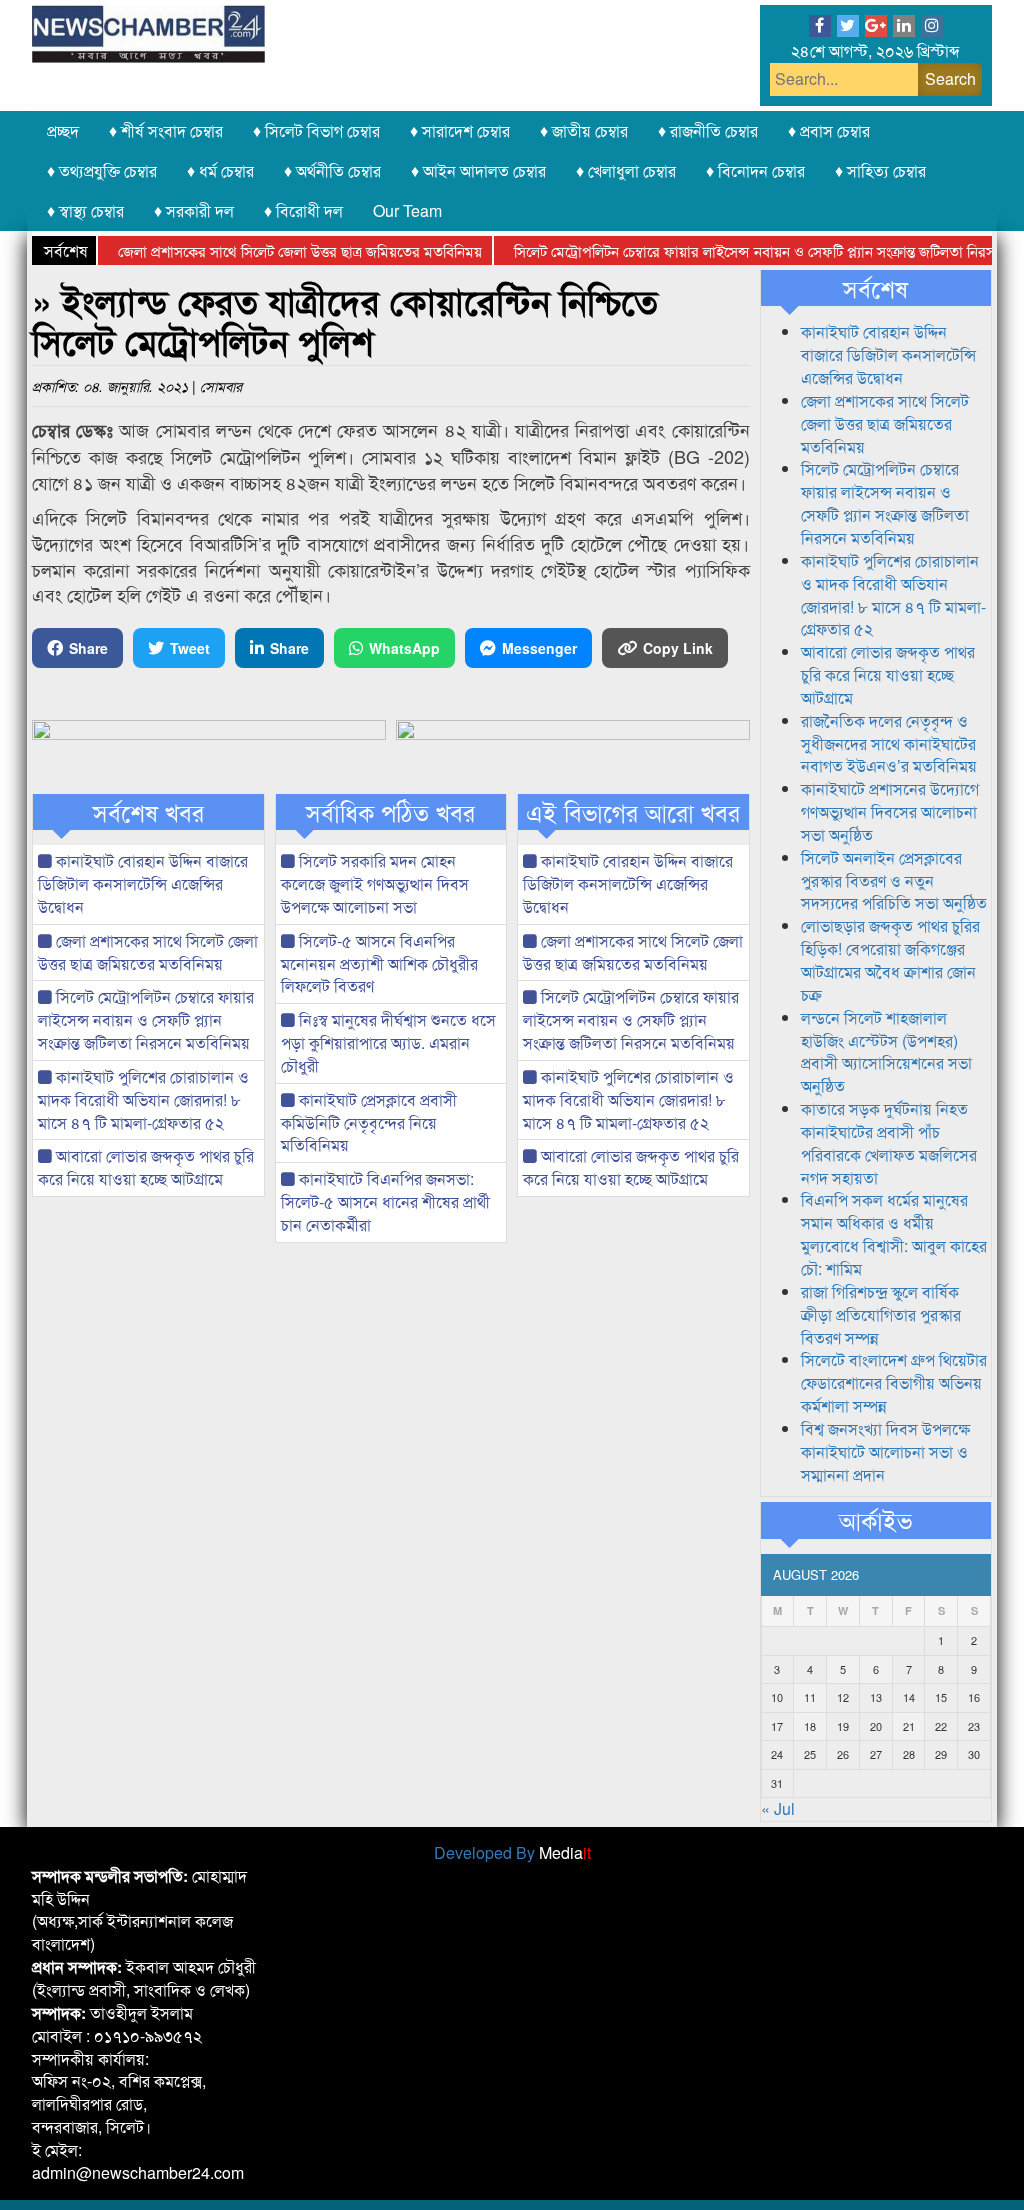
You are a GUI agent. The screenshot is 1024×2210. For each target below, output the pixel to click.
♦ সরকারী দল (194, 210)
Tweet (190, 648)
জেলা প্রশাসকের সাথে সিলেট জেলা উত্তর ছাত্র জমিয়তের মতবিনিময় (271, 250)
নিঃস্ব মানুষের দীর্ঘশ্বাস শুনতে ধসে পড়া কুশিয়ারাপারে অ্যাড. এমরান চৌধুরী (388, 1042)
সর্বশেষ (875, 288)
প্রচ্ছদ (63, 130)
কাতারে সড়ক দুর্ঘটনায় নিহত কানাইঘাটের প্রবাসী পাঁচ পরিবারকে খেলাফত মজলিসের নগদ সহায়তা (889, 1143)
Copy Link (678, 648)
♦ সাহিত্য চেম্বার (880, 170)
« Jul (778, 1808)
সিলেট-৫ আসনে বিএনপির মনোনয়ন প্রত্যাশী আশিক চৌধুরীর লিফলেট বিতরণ (379, 963)
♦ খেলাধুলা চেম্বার (626, 170)
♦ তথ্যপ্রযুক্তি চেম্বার (102, 170)
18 (810, 1726)
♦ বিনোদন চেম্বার (755, 170)
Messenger (539, 648)
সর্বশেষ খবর (148, 812)
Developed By (512, 1852)
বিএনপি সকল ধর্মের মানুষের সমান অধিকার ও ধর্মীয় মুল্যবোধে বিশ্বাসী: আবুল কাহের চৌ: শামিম (894, 1234)
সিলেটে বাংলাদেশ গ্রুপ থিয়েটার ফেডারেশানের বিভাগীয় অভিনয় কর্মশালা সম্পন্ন (894, 1382)
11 (810, 1697)
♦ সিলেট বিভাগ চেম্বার (316, 130)
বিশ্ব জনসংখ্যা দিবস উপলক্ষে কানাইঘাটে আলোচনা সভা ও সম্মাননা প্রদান (885, 1451)
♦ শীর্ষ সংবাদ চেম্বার (166, 130)
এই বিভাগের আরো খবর (633, 812)
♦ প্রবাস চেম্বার (829, 130)
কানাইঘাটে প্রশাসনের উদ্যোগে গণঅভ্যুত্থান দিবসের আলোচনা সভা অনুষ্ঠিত (890, 811)
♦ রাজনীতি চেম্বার (708, 130)
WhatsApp (404, 648)
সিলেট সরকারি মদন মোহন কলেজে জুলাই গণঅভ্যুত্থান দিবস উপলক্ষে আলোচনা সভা (375, 883)
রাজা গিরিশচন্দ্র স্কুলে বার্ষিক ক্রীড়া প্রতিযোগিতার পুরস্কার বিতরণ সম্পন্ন (881, 1314)
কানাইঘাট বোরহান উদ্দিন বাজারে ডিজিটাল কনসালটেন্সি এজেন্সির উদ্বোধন (143, 883)
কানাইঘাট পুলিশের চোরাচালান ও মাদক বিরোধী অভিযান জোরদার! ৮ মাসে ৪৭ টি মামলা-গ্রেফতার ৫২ (143, 1099)
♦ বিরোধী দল (303, 210)
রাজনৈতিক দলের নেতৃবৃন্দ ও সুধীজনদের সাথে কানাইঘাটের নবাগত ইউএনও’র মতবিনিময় (889, 743)
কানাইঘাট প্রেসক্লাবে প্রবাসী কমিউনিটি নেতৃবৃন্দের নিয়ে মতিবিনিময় (369, 1122)
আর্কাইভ (875, 1520)
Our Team (407, 210)
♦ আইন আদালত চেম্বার (478, 170)
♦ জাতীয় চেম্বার (584, 130)
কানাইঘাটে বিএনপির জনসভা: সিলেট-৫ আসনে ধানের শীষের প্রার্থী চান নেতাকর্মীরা (385, 1201)
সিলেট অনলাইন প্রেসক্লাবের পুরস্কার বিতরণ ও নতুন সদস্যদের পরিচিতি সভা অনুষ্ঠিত (894, 880)
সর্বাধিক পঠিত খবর (390, 812)
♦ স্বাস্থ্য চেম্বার (85, 210)
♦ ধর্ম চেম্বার (220, 170)
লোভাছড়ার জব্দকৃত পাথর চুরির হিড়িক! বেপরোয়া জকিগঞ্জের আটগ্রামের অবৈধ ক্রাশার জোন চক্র (890, 960)
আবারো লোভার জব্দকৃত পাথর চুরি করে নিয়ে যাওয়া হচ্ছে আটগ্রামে (146, 1167)
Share (88, 648)
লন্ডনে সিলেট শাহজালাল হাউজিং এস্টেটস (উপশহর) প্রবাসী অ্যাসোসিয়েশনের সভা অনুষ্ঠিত (886, 1052)
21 (909, 1726)
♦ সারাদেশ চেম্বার (460, 130)
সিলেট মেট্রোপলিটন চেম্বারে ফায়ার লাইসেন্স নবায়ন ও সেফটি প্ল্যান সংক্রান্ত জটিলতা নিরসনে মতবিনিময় (146, 1019)
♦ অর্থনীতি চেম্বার (332, 170)
